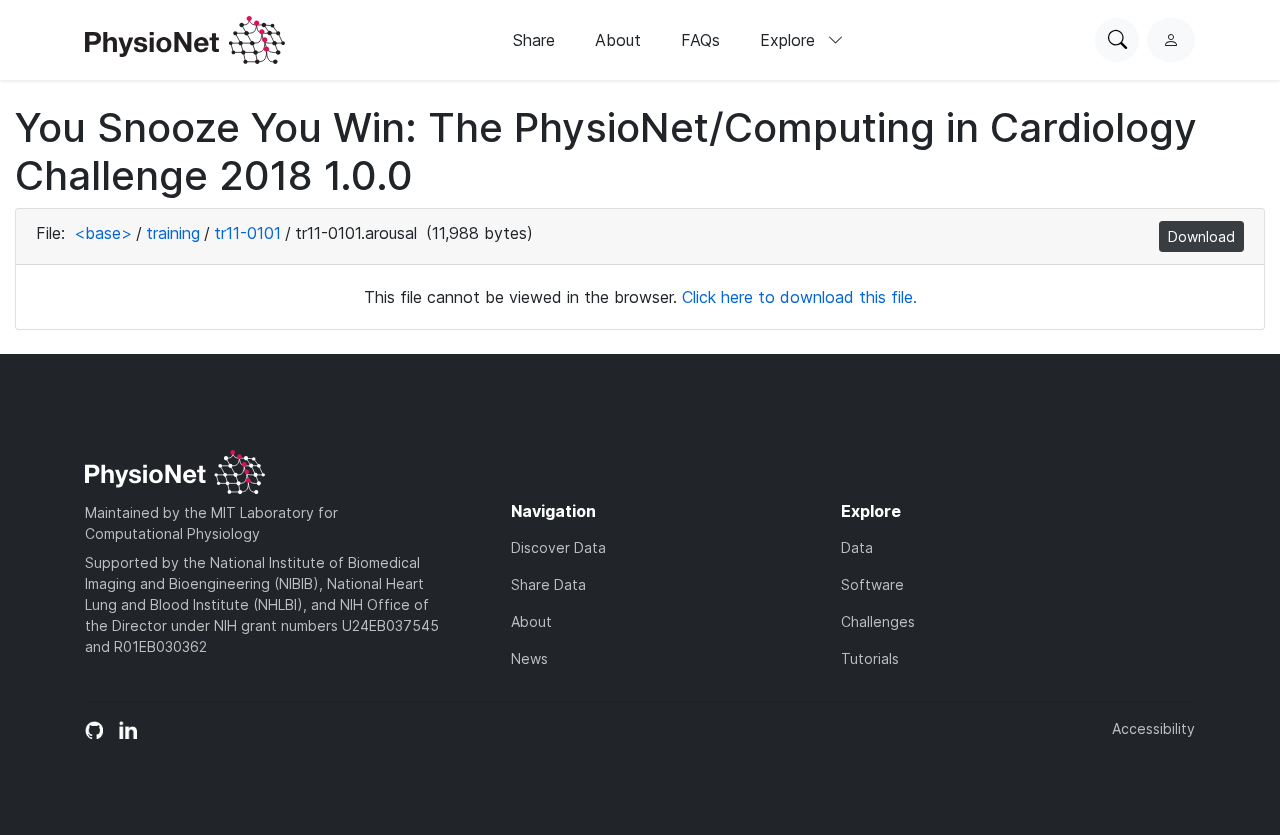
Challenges (878, 621)
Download (1201, 236)
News (529, 658)
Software (872, 584)
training (173, 233)
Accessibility (1153, 728)
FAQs (700, 40)
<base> (103, 233)
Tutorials (870, 658)
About (618, 40)
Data (857, 547)
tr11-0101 (247, 233)
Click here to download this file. (799, 297)
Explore (790, 40)
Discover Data (558, 547)
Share (534, 40)
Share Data (548, 584)
